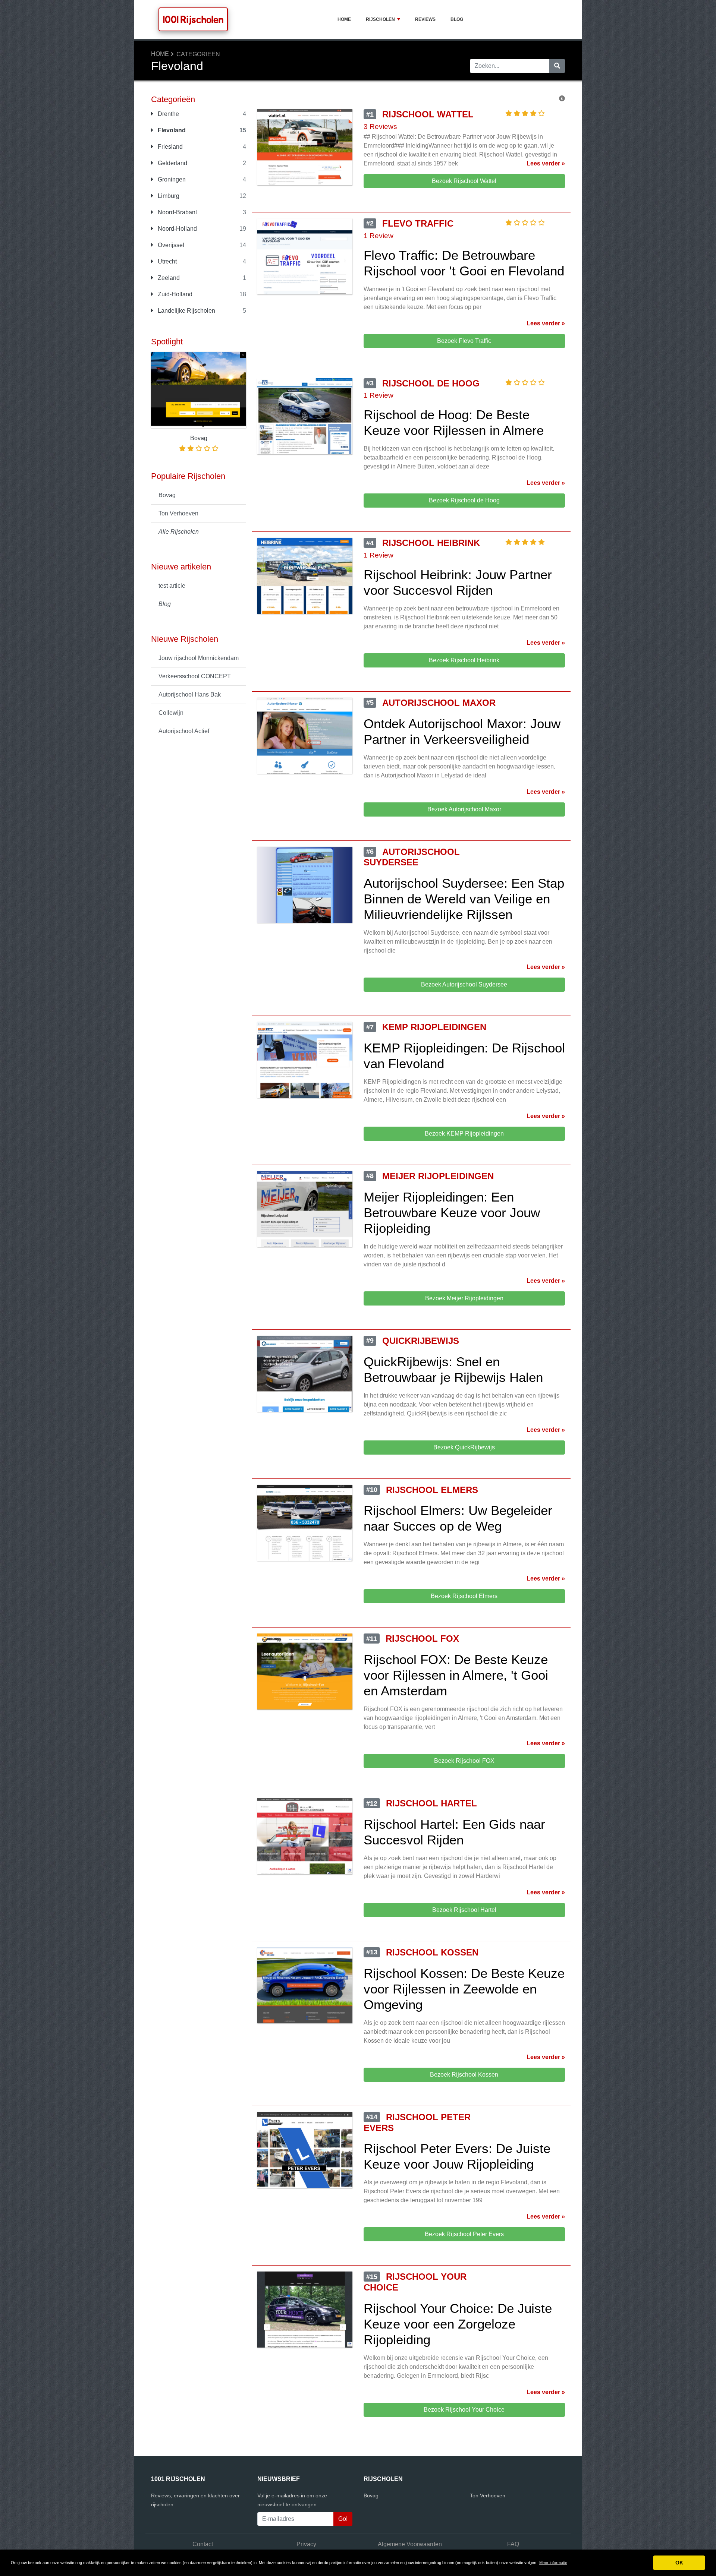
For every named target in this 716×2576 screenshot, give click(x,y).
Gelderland (172, 163)
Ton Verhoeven (178, 513)
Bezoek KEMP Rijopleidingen (464, 1134)
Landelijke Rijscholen (186, 311)
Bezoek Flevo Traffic (464, 341)
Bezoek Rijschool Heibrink (464, 660)
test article (172, 586)
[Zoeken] (557, 66)
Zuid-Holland (174, 294)
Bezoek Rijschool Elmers (464, 1596)
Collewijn (171, 713)
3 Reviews (380, 127)
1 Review (379, 236)
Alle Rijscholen (179, 532)
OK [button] (679, 2563)
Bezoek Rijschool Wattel (464, 181)
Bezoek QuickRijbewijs (464, 1447)
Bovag (167, 495)
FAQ (513, 2544)
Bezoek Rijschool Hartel (464, 1910)
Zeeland (168, 278)
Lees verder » (546, 163)
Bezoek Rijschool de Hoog (464, 500)
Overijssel (170, 245)
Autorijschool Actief (184, 731)
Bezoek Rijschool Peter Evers (464, 2234)
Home (344, 19)
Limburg (168, 196)
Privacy (306, 2544)
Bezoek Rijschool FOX (464, 1761)
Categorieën (198, 54)
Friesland (169, 147)
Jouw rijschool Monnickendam (199, 658)
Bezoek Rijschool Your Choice (464, 2410)
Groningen (171, 179)
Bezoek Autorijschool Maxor (464, 809)
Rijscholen (380, 19)
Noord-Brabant (177, 212)
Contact (203, 2544)
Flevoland (171, 130)
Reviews (425, 19)
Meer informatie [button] (553, 2563)
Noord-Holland (177, 229)
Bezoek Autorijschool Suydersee (464, 984)
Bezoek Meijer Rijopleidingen (464, 1298)
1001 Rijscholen (193, 19)
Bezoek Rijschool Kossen (464, 2075)
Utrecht (167, 261)
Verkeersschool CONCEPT (195, 676)
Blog (457, 19)
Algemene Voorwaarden (410, 2544)
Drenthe (168, 114)
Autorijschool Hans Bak (190, 694)
